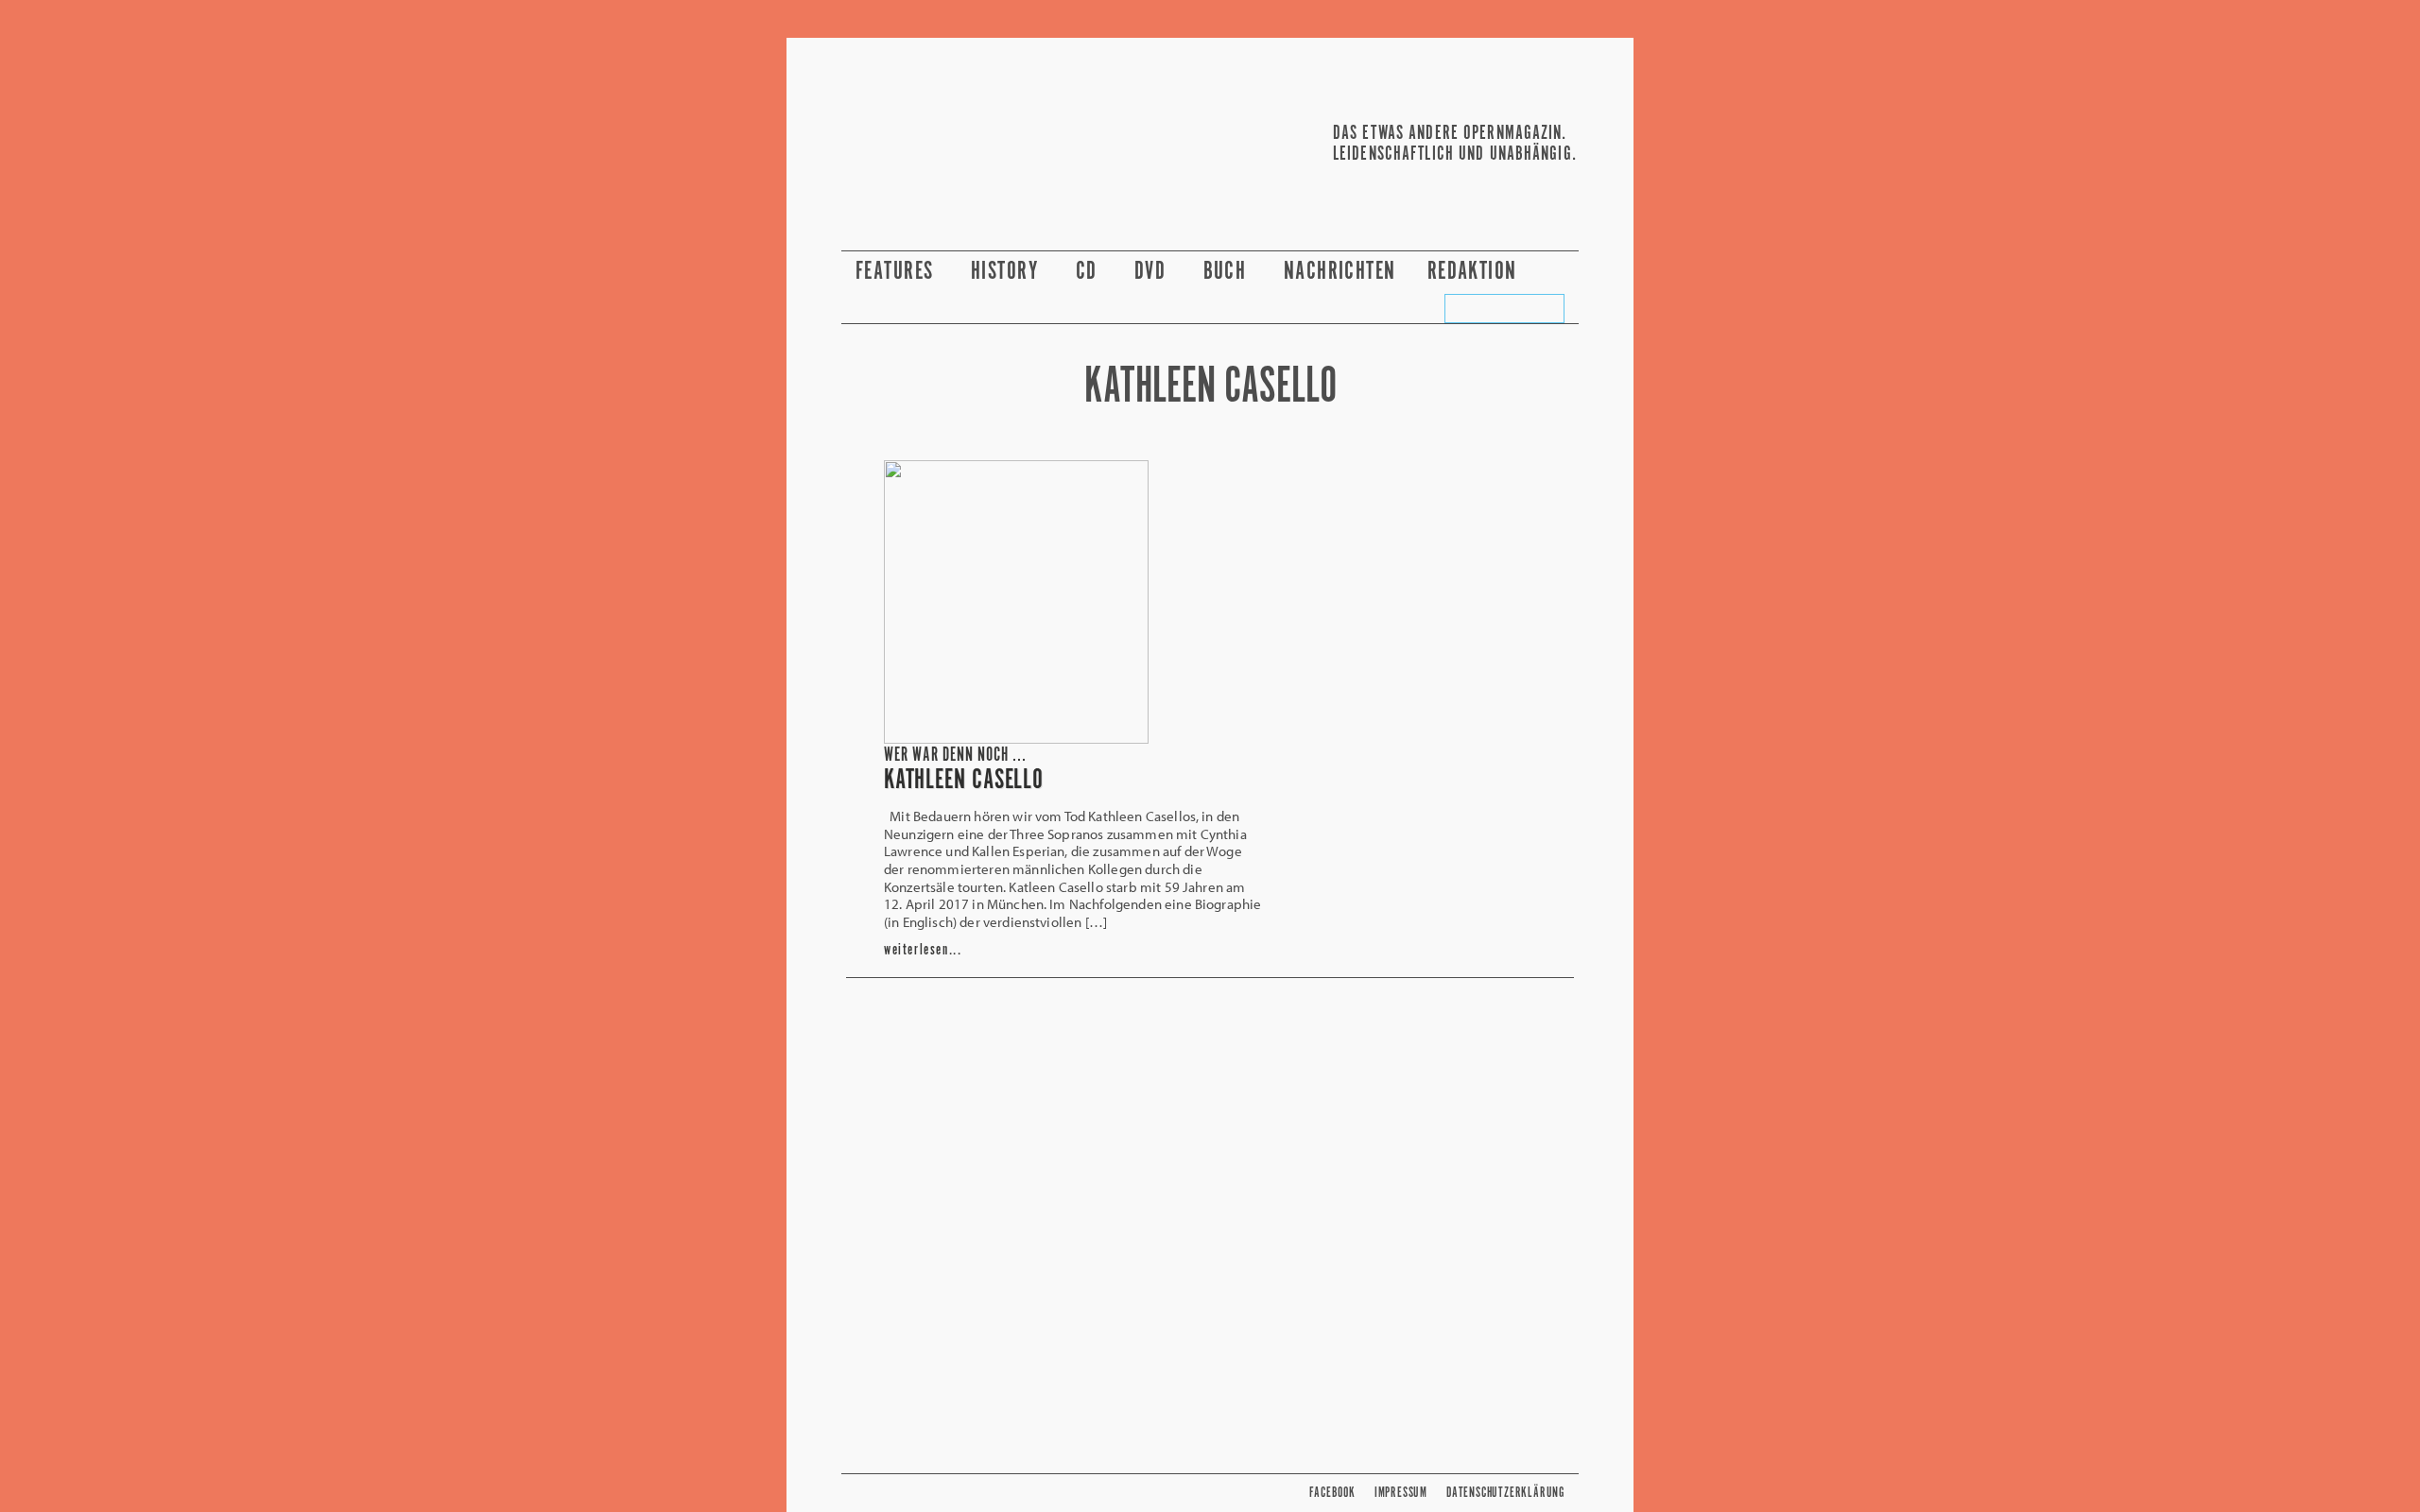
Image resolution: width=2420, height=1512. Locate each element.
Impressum (1401, 1493)
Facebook (1332, 1493)
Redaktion (1475, 272)
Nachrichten (1340, 272)
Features (898, 272)
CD (1089, 272)
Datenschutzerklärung (1505, 1493)
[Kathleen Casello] (1016, 738)
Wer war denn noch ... (955, 756)
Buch (1228, 272)
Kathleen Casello (964, 781)
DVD (1153, 272)
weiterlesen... (923, 950)
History (1008, 272)
